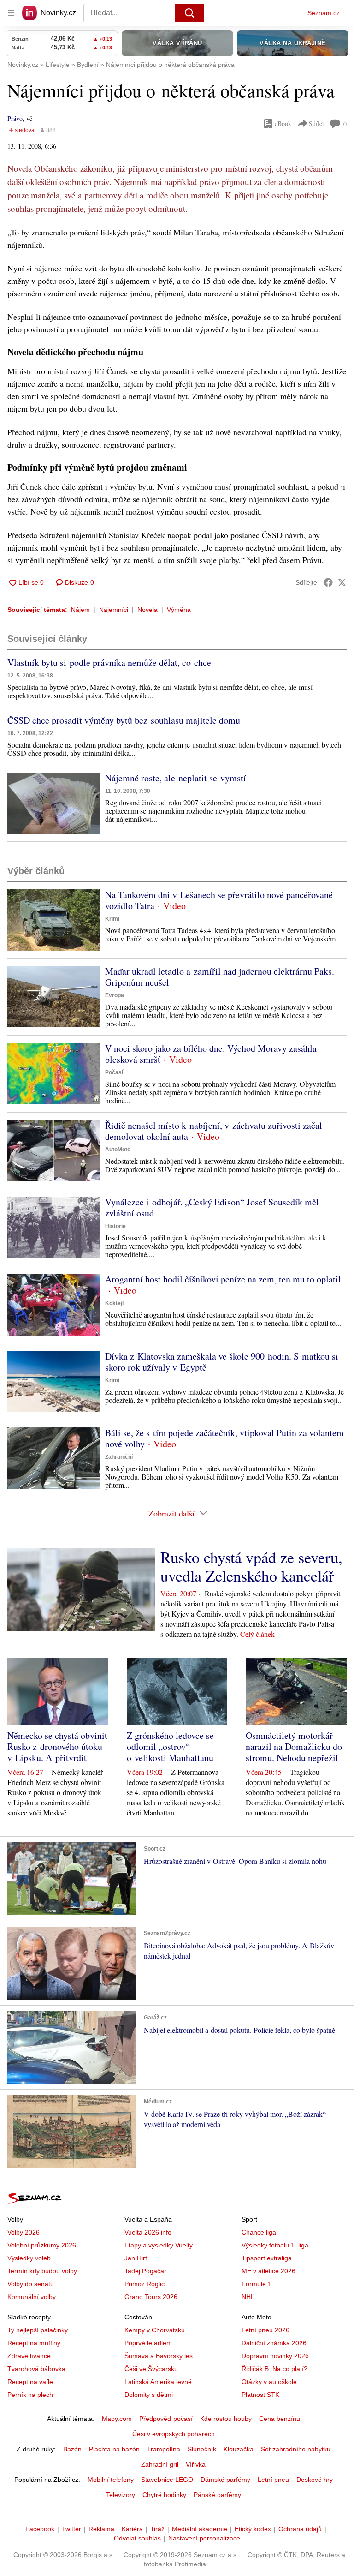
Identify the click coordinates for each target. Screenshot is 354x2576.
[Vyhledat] (189, 13)
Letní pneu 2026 (265, 2330)
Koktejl (114, 1303)
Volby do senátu (31, 2284)
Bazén (72, 2449)
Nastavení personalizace (204, 2538)
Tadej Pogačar (145, 2271)
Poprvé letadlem (148, 2343)
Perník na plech (30, 2395)
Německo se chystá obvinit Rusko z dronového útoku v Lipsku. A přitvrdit (57, 1746)
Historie (115, 1226)
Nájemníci (114, 610)
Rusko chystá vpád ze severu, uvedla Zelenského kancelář (251, 1566)
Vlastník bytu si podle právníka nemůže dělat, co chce (109, 662)
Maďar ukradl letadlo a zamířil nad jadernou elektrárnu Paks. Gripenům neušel (220, 977)
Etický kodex (253, 2529)
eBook (283, 123)
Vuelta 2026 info (148, 2232)
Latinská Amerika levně (158, 2382)
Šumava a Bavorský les (159, 2356)
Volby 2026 (24, 2232)
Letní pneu (273, 2480)
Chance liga (259, 2232)
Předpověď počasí (166, 2419)
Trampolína (164, 2449)
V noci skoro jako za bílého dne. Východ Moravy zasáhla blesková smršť (211, 1054)
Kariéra (132, 2529)
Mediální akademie (200, 2529)
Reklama (101, 2529)
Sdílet (316, 123)
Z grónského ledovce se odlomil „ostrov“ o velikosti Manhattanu (170, 1746)
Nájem (80, 610)
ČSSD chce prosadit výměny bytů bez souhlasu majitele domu (124, 720)
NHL (248, 2297)
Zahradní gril (160, 2464)
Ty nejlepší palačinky (38, 2330)
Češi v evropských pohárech (174, 2434)
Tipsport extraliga (267, 2258)
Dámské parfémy (225, 2480)
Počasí (114, 1072)
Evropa (115, 995)
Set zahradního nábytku (296, 2449)
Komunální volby (32, 2297)
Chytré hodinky (164, 2495)
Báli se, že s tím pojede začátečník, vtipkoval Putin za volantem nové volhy (224, 1438)
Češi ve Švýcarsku (151, 2369)
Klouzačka (239, 2449)
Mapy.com (117, 2419)
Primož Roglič (145, 2284)
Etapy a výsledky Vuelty (159, 2245)
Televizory (121, 2495)
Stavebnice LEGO (167, 2480)
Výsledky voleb (29, 2258)
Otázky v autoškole (269, 2382)
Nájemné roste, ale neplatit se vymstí (176, 778)
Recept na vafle (30, 2382)
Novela (147, 610)
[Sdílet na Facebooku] (328, 582)
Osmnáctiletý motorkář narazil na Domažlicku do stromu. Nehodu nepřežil (294, 1746)
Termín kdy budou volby (42, 2271)
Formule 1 (257, 2284)
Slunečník (202, 2449)
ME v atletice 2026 (268, 2271)
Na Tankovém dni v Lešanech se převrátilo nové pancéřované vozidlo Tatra (219, 900)
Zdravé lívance (29, 2356)
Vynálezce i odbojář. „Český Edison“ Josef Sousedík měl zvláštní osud (212, 1207)
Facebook (40, 2529)
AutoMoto (118, 1150)
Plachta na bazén (114, 2449)
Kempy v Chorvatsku (155, 2330)
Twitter (71, 2529)
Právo (15, 118)
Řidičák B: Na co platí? (274, 2369)
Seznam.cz (324, 13)
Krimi (112, 919)
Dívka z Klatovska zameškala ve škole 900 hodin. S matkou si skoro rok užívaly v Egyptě (222, 1362)
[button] (53, 803)
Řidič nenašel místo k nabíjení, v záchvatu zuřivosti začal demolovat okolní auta (214, 1131)
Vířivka (196, 2464)
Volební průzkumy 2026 (42, 2245)
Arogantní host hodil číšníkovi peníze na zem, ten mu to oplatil (223, 1279)
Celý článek (257, 1634)
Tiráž (157, 2529)
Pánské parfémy (217, 2495)
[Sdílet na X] (342, 582)
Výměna (179, 610)
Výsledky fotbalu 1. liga (275, 2245)
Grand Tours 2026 (151, 2297)
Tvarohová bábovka (36, 2369)
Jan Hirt (136, 2258)
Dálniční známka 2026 (274, 2343)
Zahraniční (119, 1457)
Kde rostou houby (226, 2419)
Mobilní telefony (111, 2480)
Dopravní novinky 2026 (275, 2356)
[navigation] (11, 13)
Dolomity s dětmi (149, 2395)
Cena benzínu (280, 2419)
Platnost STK (260, 2395)
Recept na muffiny (34, 2343)
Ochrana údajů (300, 2529)
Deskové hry (315, 2480)
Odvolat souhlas (137, 2538)
